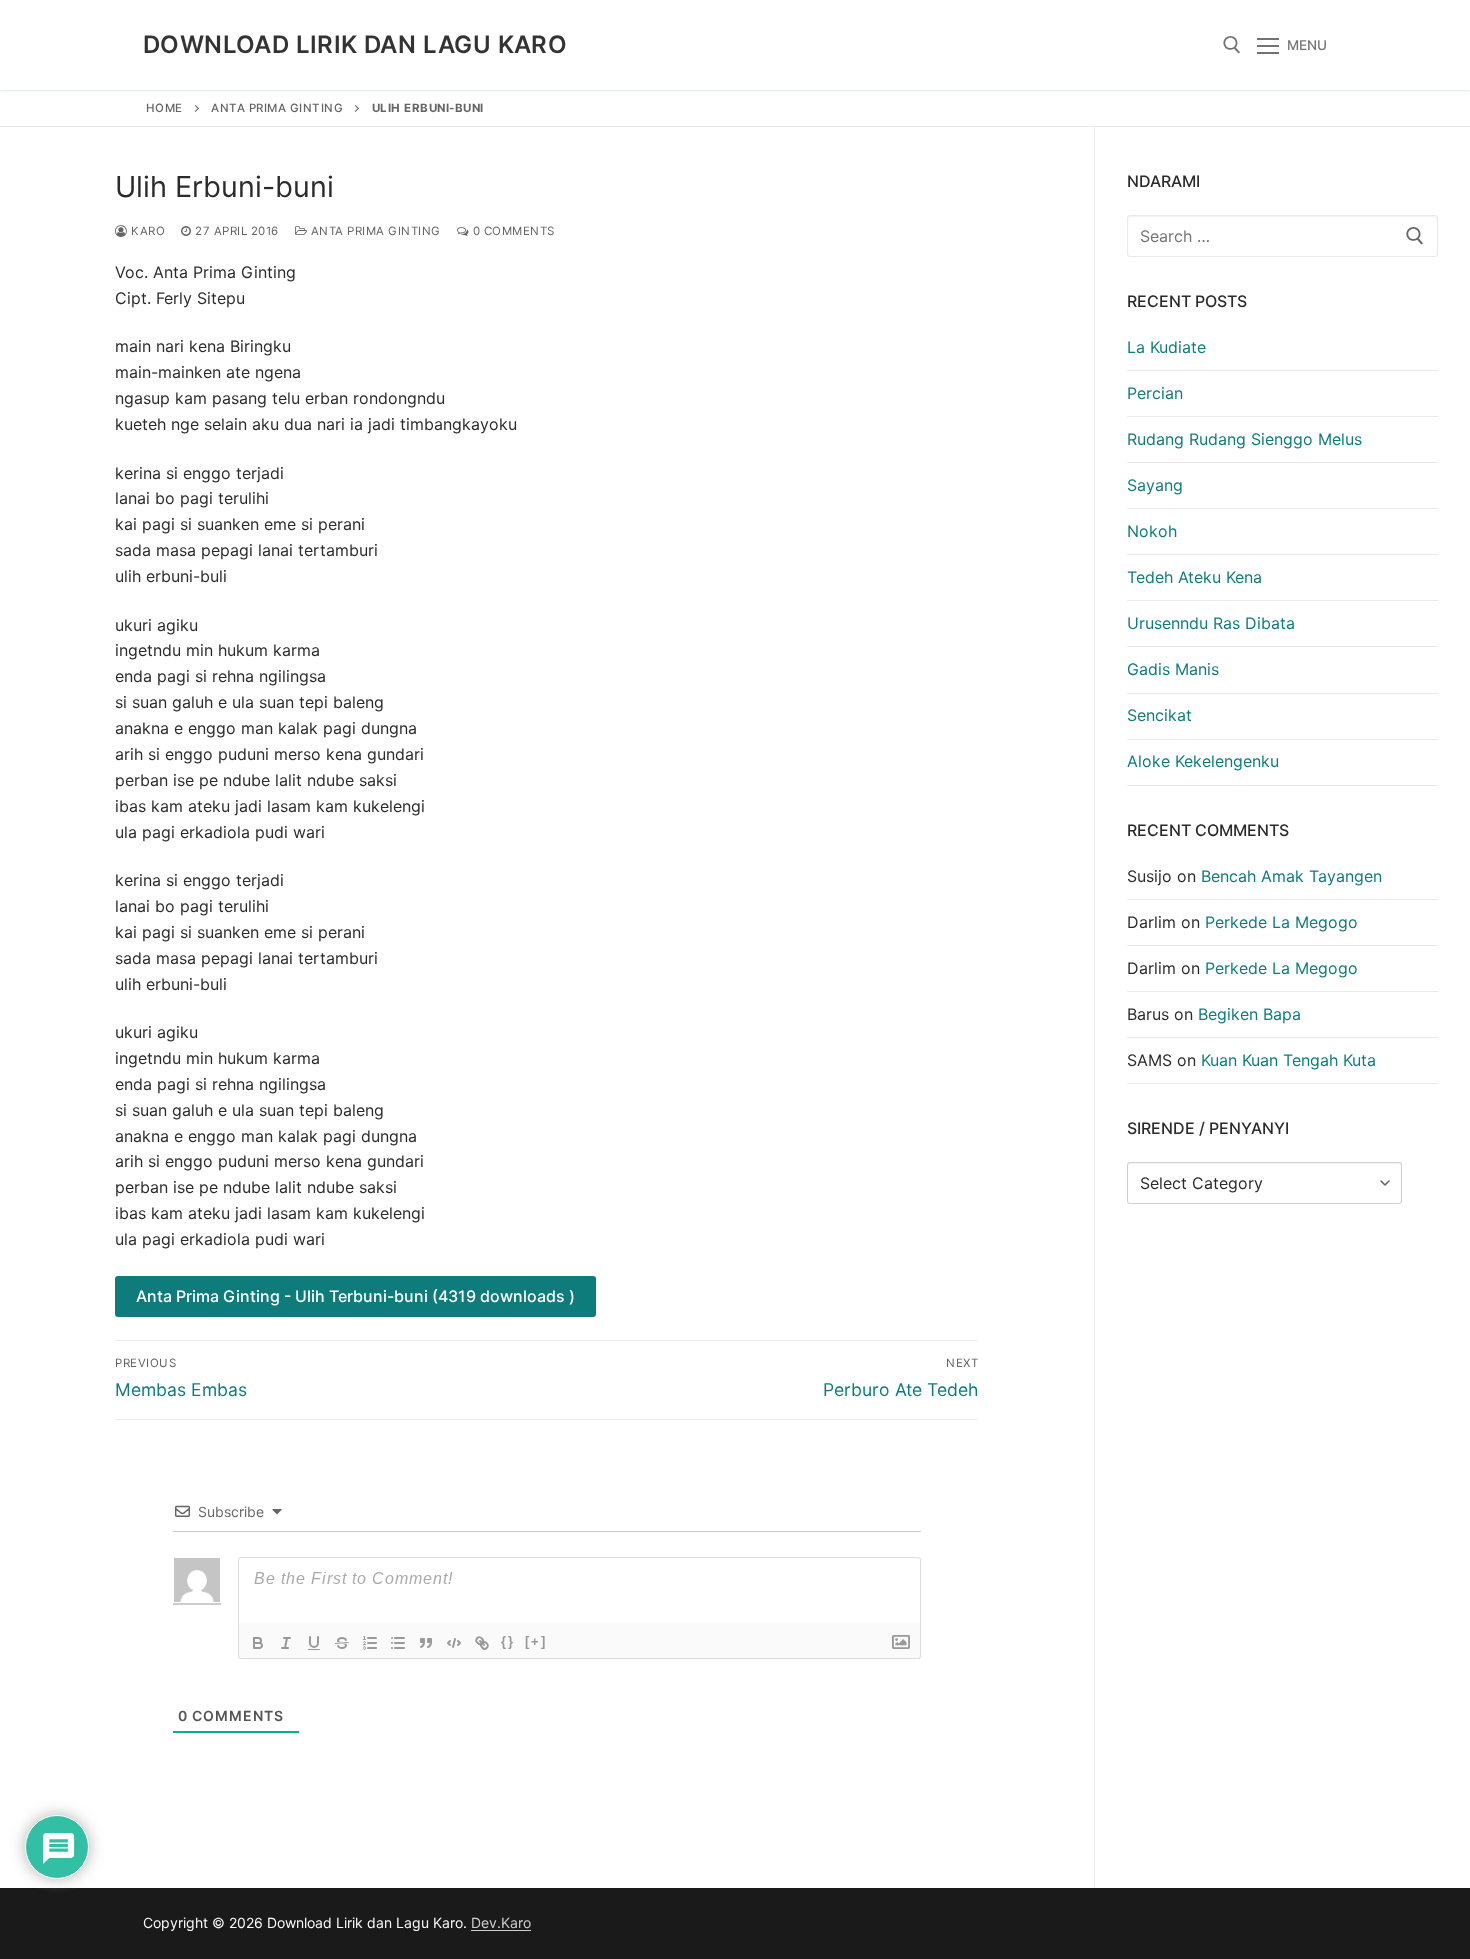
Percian (1155, 393)
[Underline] (314, 1643)
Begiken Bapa (1249, 1014)
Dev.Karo (501, 1922)
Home (164, 108)
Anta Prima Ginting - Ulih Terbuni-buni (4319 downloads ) (355, 1296)
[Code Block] (454, 1643)
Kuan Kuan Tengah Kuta (1288, 1060)
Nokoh (1152, 531)
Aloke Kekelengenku (1203, 761)
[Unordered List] (398, 1643)
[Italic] (286, 1643)
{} (508, 1641)
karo (146, 231)
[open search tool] (1232, 45)
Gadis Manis (1173, 669)
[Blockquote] (426, 1643)
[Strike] (342, 1643)
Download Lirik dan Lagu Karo (355, 44)
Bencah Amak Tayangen (1291, 876)
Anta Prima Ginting (277, 108)
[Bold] (258, 1643)
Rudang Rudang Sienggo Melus (1244, 439)
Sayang (1155, 485)
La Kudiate (1166, 347)
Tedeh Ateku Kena (1194, 577)
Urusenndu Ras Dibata (1211, 623)
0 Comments (512, 231)
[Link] (482, 1643)
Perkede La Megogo (1281, 922)
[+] (536, 1641)
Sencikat (1159, 715)
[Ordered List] (370, 1643)
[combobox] (1283, 236)
